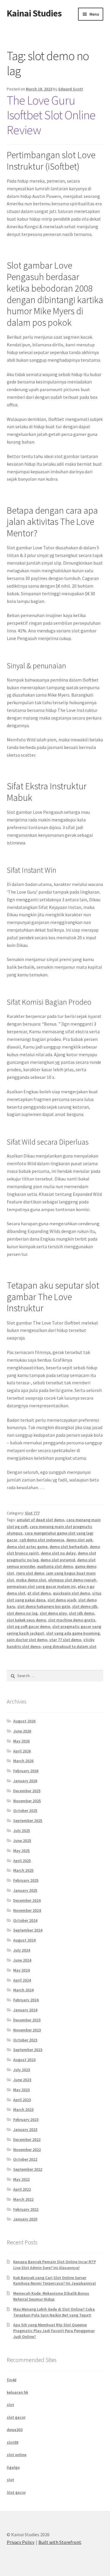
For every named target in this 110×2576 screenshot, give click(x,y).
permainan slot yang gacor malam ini (41, 1586)
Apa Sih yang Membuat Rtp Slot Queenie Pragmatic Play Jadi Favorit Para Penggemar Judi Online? (54, 2331)
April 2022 (22, 2189)
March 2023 (23, 2109)
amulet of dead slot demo (40, 1520)
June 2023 (22, 2080)
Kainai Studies (34, 13)
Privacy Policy (21, 2542)
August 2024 (24, 1940)
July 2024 (22, 1950)
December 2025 (27, 1791)
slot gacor (16, 2417)
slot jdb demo (82, 1613)
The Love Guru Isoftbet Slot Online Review (51, 115)
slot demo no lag (22, 1613)
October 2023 (25, 2040)
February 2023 (26, 2119)
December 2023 (27, 2020)
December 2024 (27, 1900)
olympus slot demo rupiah (72, 1580)
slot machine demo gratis (72, 1620)
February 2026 (26, 1771)
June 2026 (22, 1731)
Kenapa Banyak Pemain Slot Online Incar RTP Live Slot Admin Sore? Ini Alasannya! (55, 2265)
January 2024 (25, 2010)
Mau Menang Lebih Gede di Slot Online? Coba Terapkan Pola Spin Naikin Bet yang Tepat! (54, 2312)
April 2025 (22, 1861)
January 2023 (25, 2129)
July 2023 (22, 2070)
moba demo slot (31, 1580)
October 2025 (25, 1811)
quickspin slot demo (71, 1593)
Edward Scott (71, 89)
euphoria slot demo (55, 1566)
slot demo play (53, 1613)
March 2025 (23, 1870)
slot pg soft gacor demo (28, 1626)
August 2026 (24, 1721)
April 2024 (22, 1980)
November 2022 (27, 2150)
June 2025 (22, 1841)
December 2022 (27, 2139)
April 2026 (22, 1751)
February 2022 (26, 2209)
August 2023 (24, 2060)
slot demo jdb (85, 1606)
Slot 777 (32, 1513)
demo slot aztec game (27, 1547)
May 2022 (21, 2179)
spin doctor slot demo (27, 1640)
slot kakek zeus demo (26, 1620)
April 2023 (22, 2100)
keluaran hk (17, 2392)
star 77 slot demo (65, 1640)
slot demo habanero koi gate (44, 1606)
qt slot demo (39, 1593)
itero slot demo (30, 1573)
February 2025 (26, 1880)
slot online (17, 2455)
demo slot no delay (58, 1553)
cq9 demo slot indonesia (42, 1540)
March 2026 (23, 1761)
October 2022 (25, 2159)
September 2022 (28, 2169)
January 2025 (25, 1890)
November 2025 (27, 1801)
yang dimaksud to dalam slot (70, 1646)
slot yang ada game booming (73, 1633)
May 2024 (21, 1970)
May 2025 (21, 1851)
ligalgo (13, 2467)
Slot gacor (16, 2492)
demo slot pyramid (58, 1560)
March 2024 (23, 1990)
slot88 (12, 2442)
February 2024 (26, 2000)
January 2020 (25, 2219)
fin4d (12, 2380)
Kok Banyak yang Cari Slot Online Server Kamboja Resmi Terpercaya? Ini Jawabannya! (55, 2281)
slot (10, 2405)
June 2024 (22, 1960)
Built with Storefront (60, 2542)
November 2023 (27, 2030)
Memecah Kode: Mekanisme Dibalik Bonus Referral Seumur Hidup (51, 2296)
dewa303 (15, 2430)
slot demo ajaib (62, 1600)
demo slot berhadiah (69, 1547)
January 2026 (25, 1781)
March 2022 (23, 2199)
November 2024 (27, 1910)
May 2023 (21, 2090)
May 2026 (21, 1741)
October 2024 (25, 1920)
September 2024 (28, 1930)
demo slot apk (79, 1540)
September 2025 (28, 1821)
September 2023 (28, 2050)
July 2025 (22, 1831)
